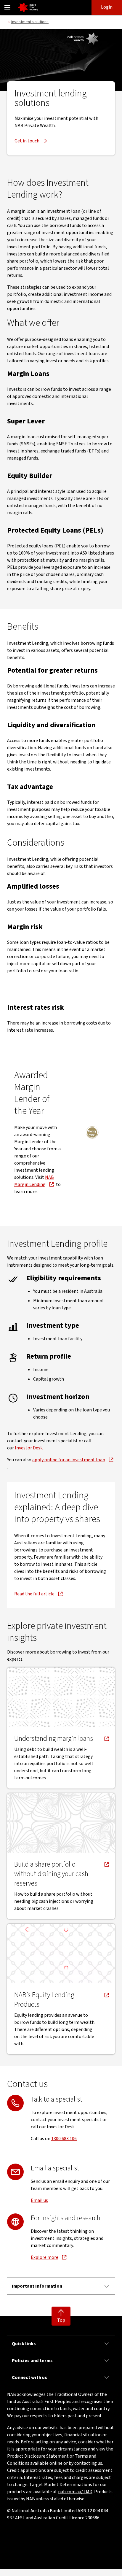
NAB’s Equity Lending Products (46, 2000)
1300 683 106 (64, 2139)
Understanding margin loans (54, 1739)
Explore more (45, 2257)
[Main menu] (7, 7)
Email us (39, 2200)
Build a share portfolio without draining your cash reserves (51, 1874)
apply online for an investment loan (69, 1460)
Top (61, 2320)
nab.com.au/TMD (75, 2492)
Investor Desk (29, 1448)
